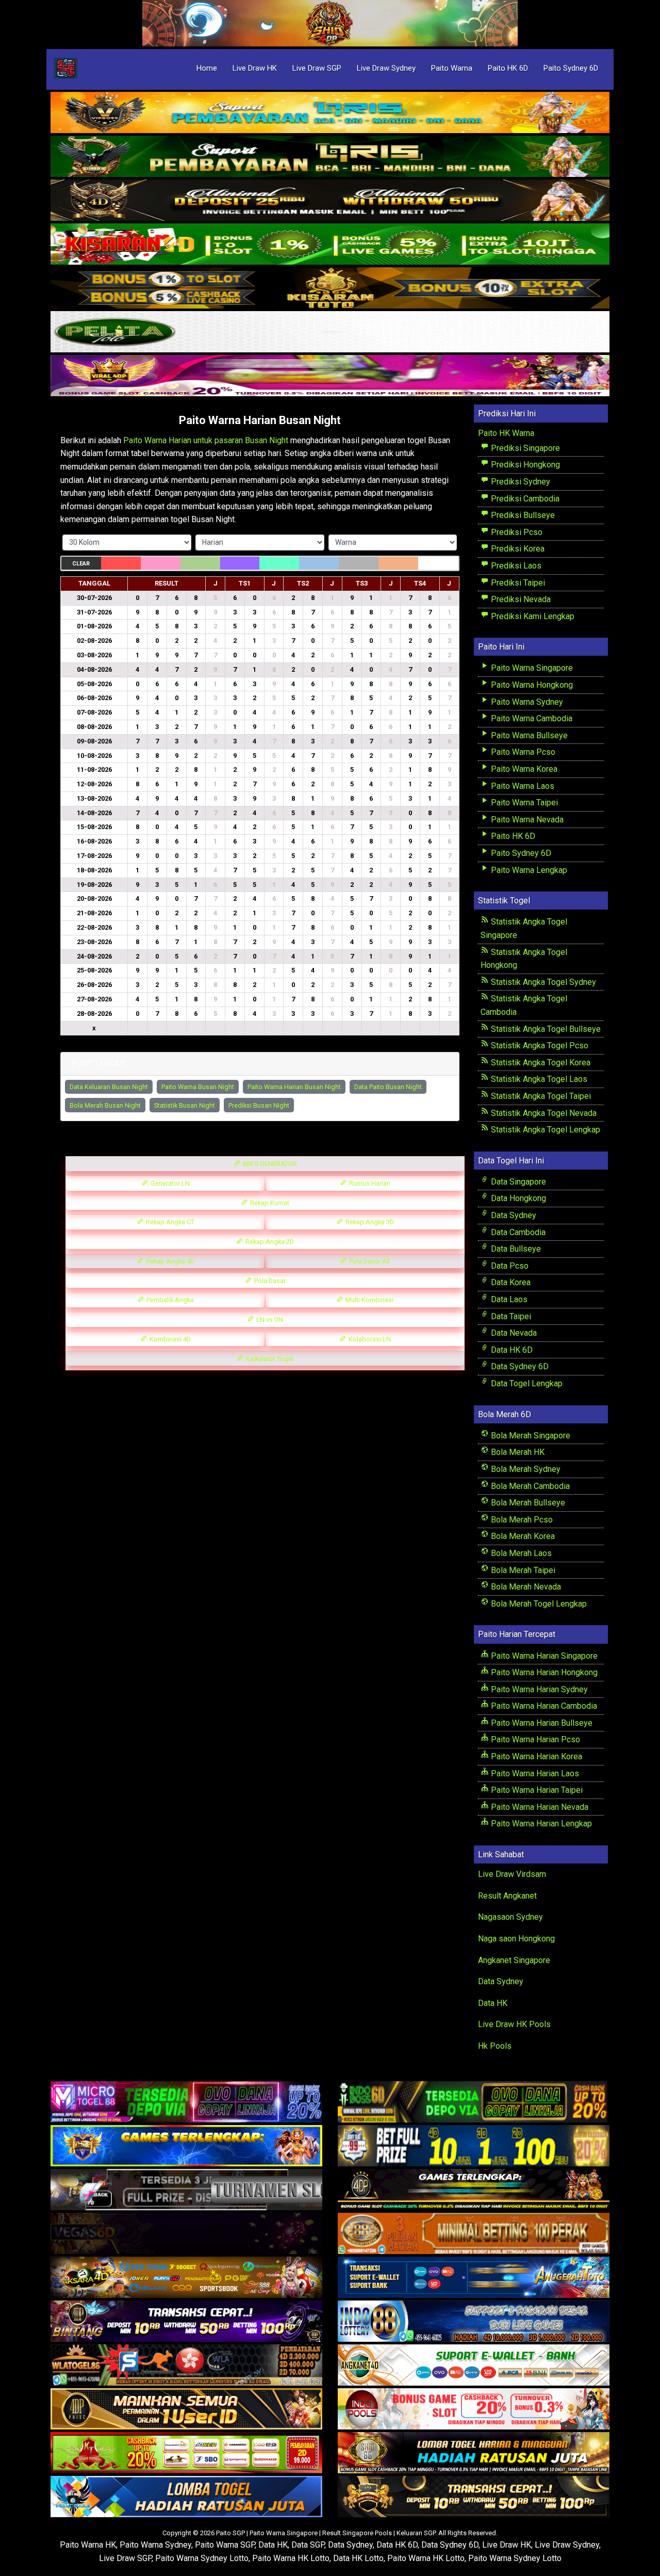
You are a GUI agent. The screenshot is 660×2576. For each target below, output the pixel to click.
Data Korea (510, 1282)
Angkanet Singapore (514, 1960)
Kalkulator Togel (269, 1359)
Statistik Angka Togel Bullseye (545, 1029)
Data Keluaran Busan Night (109, 1087)
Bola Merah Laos (520, 1553)
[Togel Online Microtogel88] (186, 2102)
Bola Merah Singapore (530, 1436)
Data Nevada (513, 1333)
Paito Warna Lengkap (528, 870)
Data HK (493, 2003)
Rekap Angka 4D (169, 1261)
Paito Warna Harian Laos (534, 1773)
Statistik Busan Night (185, 1105)
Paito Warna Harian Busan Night (260, 420)
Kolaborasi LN (369, 1339)
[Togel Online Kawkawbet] (186, 2190)
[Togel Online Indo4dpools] (186, 2497)
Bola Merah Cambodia (529, 1486)
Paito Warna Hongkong (531, 685)
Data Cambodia (517, 1232)
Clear (81, 564)
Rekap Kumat (269, 1203)
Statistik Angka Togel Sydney (542, 982)
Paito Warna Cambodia (531, 718)
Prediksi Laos (515, 566)
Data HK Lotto (358, 2558)
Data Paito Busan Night (388, 1087)
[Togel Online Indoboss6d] (474, 2102)
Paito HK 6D (508, 68)
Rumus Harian (369, 1183)
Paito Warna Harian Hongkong (543, 1672)
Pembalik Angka (169, 1300)
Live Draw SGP (317, 68)
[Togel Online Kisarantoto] (330, 289)
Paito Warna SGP (225, 2545)
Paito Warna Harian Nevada (539, 1807)
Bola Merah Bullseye (527, 1503)
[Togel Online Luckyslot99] (474, 2146)
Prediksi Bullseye (522, 515)
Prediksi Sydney (519, 482)
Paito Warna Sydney (526, 702)
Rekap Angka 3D (369, 1222)
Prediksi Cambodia (524, 499)
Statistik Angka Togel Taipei (540, 1096)
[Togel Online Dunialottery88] (474, 2234)
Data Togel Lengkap (526, 1383)
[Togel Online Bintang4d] (186, 2321)
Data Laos (508, 1299)
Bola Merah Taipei (522, 1570)
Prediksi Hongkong (524, 465)
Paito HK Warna (506, 433)
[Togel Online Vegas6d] (186, 2234)
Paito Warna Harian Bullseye (541, 1723)
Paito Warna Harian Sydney (538, 1689)
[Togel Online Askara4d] (186, 2278)
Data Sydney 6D (519, 1366)
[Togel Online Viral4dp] (330, 376)
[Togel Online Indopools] (474, 2409)
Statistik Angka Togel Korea (540, 1063)
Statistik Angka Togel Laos (538, 1079)
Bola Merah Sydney (525, 1469)
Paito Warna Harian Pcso (534, 1739)
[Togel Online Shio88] (474, 2453)
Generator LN (169, 1183)
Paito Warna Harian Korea (535, 1756)
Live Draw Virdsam (512, 1874)
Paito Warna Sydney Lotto (202, 2558)
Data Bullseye (515, 1249)
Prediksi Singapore (524, 448)
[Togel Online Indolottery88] (474, 2321)
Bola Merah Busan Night (105, 1105)
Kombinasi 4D (169, 1339)
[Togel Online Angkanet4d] (474, 2365)
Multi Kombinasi (369, 1300)
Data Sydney (513, 1215)
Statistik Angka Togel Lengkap (544, 1130)
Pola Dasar (269, 1281)
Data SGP (308, 2545)
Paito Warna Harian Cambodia (543, 1706)
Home (207, 68)
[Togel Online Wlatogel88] (186, 2365)
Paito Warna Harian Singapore (543, 1656)
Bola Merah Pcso (521, 1520)
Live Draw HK (255, 68)
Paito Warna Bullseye (528, 735)
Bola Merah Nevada (525, 1587)
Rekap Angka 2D (269, 1242)
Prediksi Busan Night (259, 1105)
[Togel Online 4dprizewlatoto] (186, 2409)
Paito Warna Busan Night (198, 1087)
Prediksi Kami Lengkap (532, 616)
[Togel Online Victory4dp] (186, 2146)
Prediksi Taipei (517, 583)
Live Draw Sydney (386, 68)
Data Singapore (517, 1182)
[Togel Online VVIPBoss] (330, 113)
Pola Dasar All (369, 1261)
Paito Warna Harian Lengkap (540, 1824)
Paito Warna (452, 68)
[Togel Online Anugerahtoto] (474, 2278)
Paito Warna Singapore (531, 668)
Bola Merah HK (517, 1452)
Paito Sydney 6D (571, 68)
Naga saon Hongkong (516, 1939)
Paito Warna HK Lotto (291, 2558)
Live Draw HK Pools (514, 2024)
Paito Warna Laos (522, 786)
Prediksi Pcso (516, 532)
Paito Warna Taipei (523, 803)
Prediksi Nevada (520, 599)
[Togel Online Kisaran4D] (330, 245)
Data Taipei (510, 1316)
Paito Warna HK (88, 2545)
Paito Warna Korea (523, 769)
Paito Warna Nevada (526, 820)
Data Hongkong (517, 1198)
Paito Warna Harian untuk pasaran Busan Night (206, 440)
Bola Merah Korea (522, 1536)
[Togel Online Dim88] (330, 157)
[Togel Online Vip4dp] (474, 2190)
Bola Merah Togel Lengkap (538, 1604)
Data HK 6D (511, 1350)
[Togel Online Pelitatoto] (330, 333)
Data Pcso (509, 1266)
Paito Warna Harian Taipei (536, 1790)
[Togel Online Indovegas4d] (474, 2497)
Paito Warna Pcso (522, 752)
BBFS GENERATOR (269, 1164)
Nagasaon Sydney (510, 1917)
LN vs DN (269, 1319)
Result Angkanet (507, 1896)
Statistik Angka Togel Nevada (543, 1113)
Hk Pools (495, 2046)
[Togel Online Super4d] (330, 201)
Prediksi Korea (517, 549)
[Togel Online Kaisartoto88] (186, 2453)
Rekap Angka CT (169, 1222)
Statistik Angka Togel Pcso (539, 1046)
